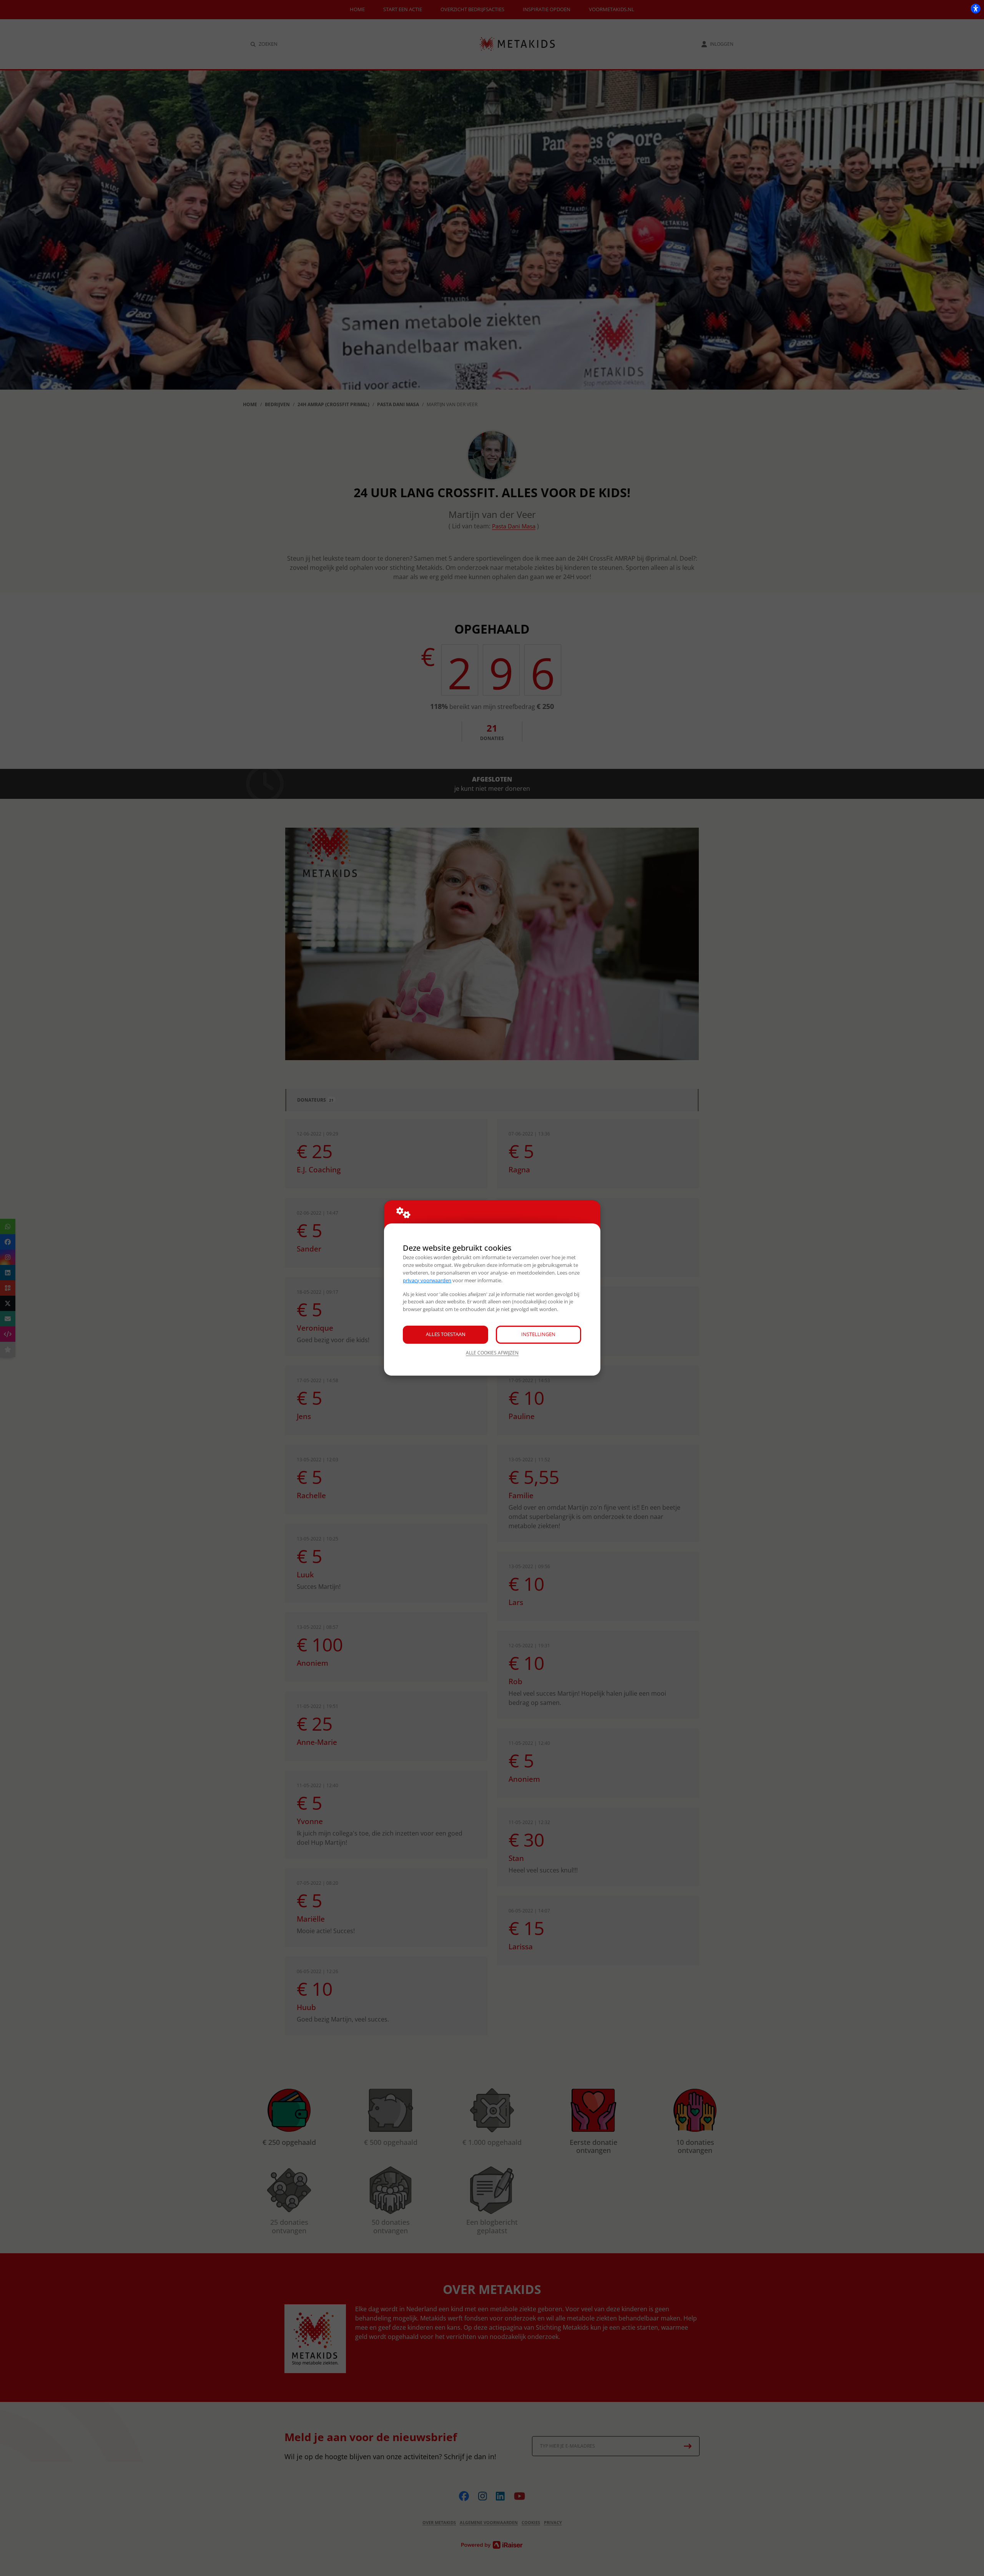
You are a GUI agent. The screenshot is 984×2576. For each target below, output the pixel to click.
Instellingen (538, 1334)
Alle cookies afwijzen (492, 1353)
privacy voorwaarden (427, 1280)
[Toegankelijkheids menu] (976, 8)
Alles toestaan (446, 1334)
